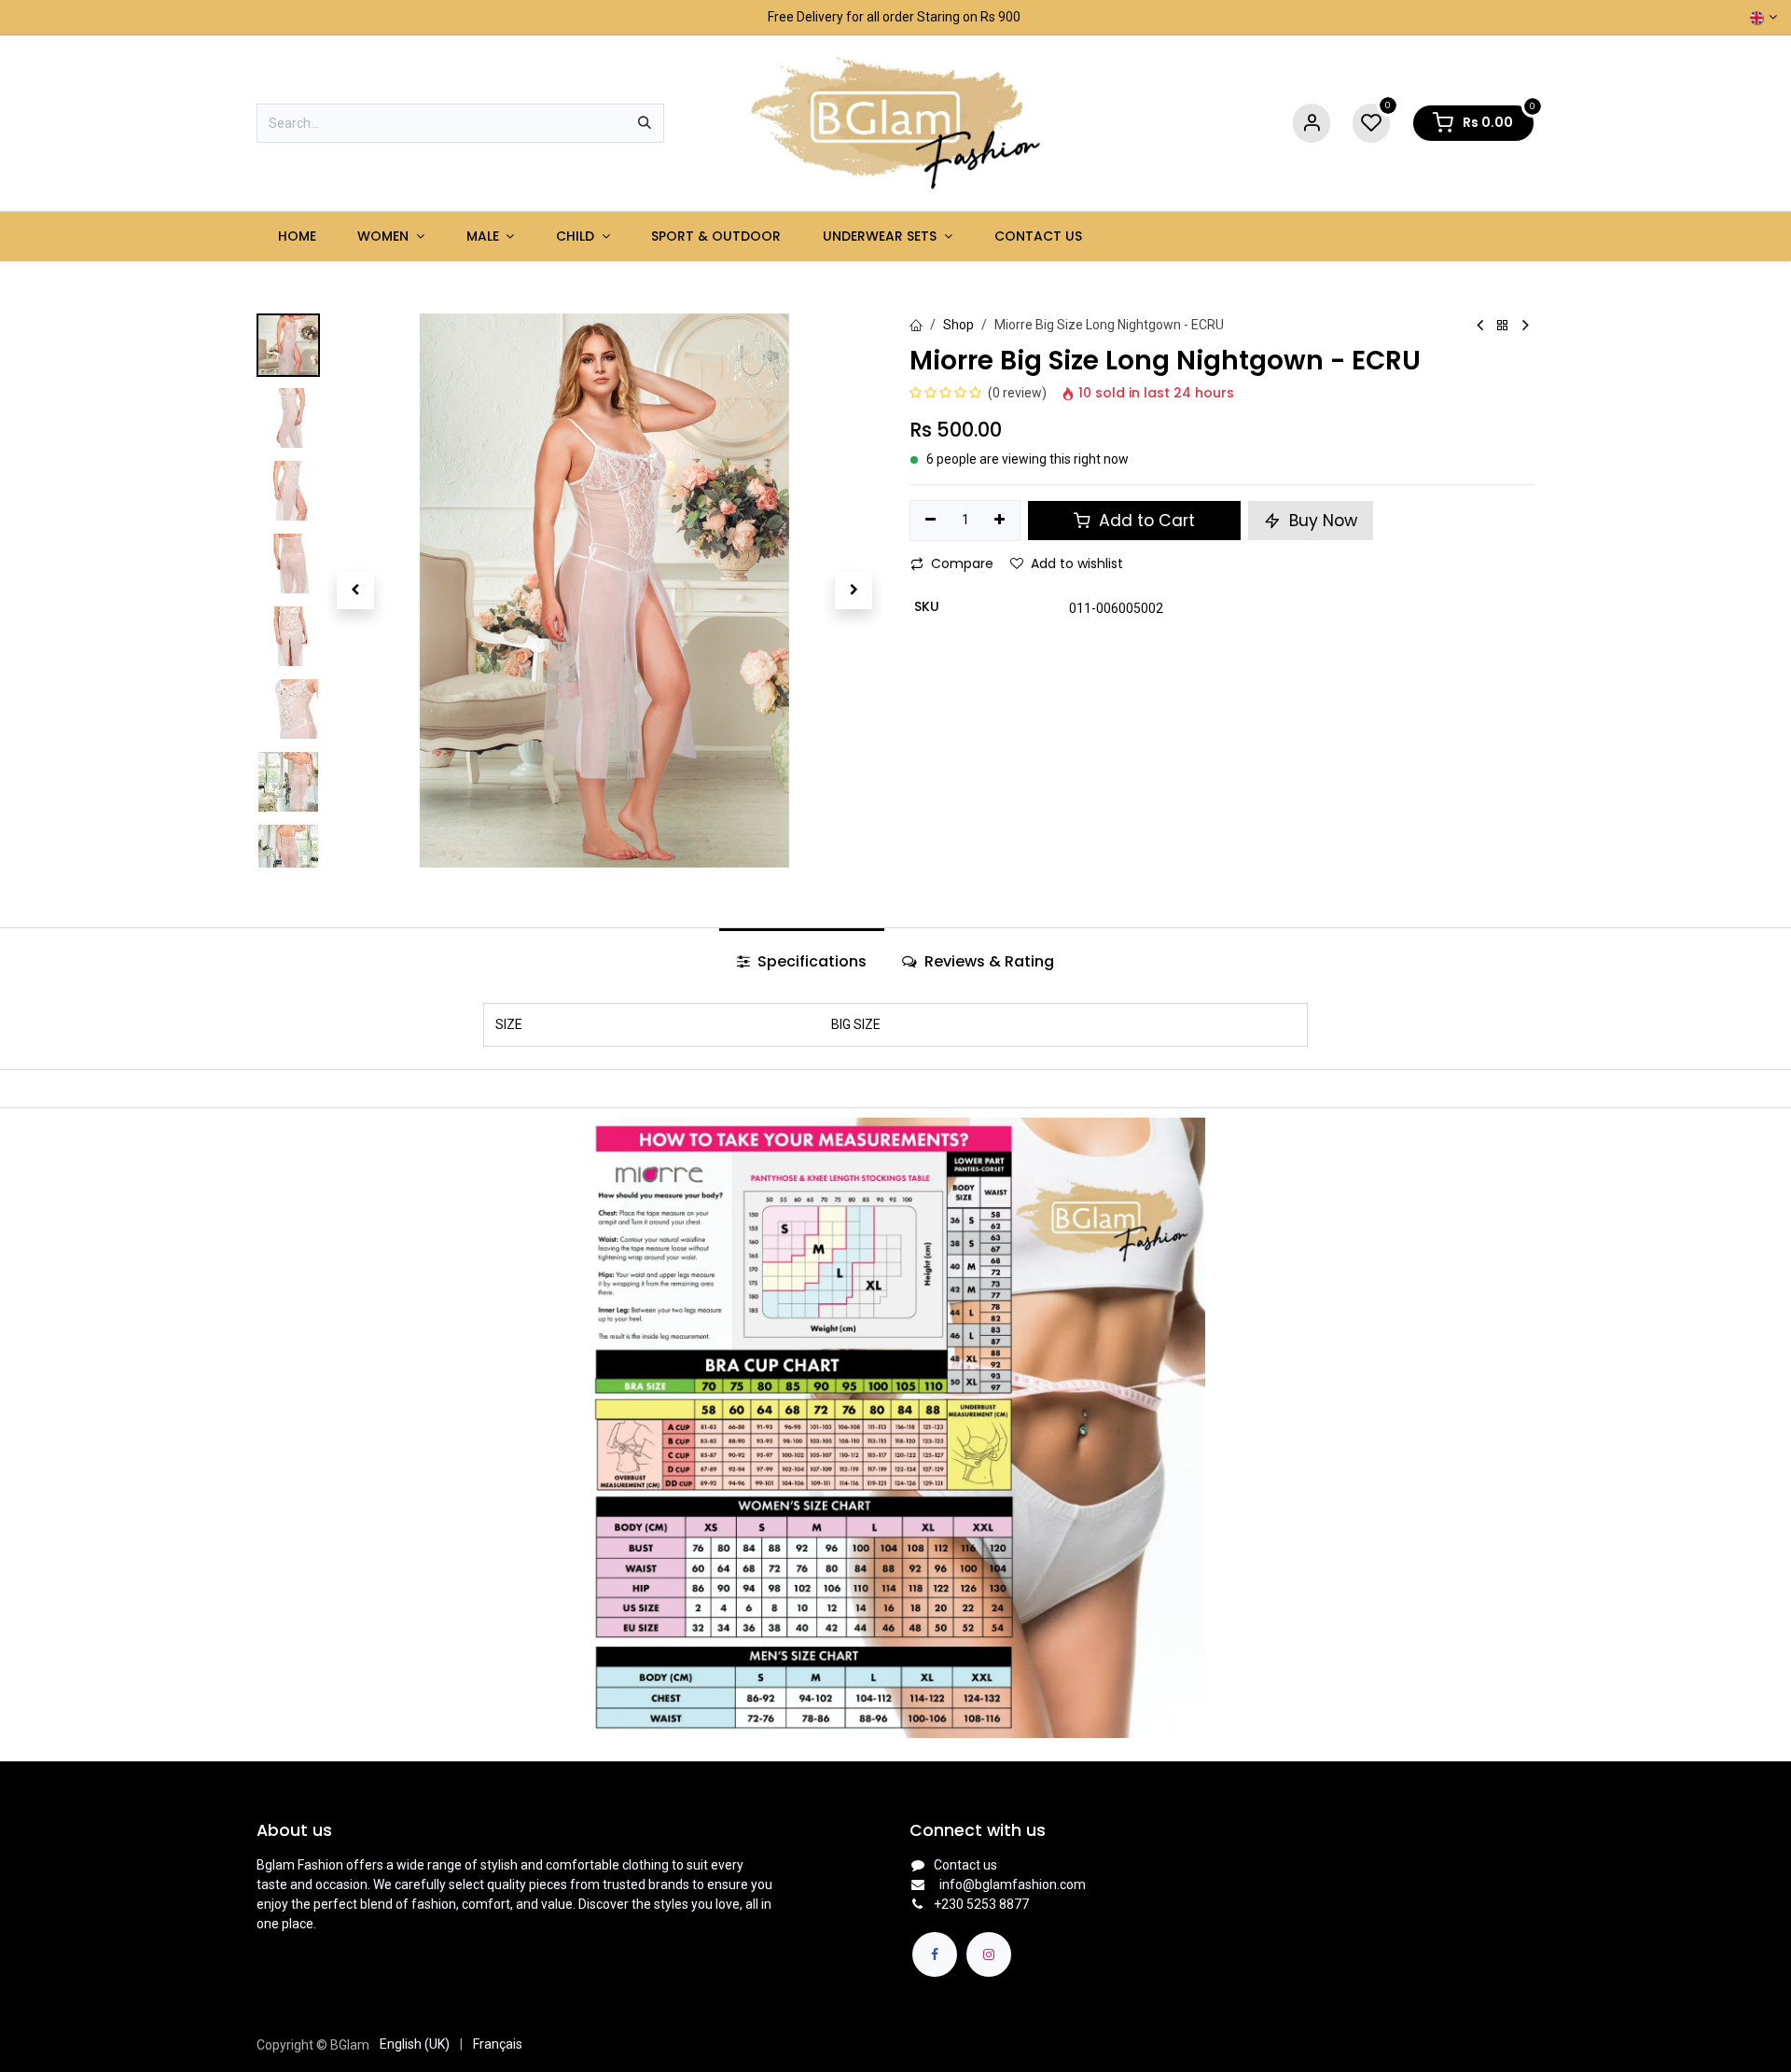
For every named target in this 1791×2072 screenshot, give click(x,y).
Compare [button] (962, 563)
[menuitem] (297, 236)
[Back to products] (1503, 326)
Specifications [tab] (810, 961)
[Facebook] (935, 1954)
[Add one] (1000, 521)
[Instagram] (989, 1954)
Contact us (965, 1865)
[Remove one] (930, 521)
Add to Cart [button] (1145, 521)
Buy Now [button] (1321, 521)
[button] (355, 591)
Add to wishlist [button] (1077, 563)
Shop (958, 325)
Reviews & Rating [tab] (987, 961)
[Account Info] (1312, 124)
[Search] (645, 123)
